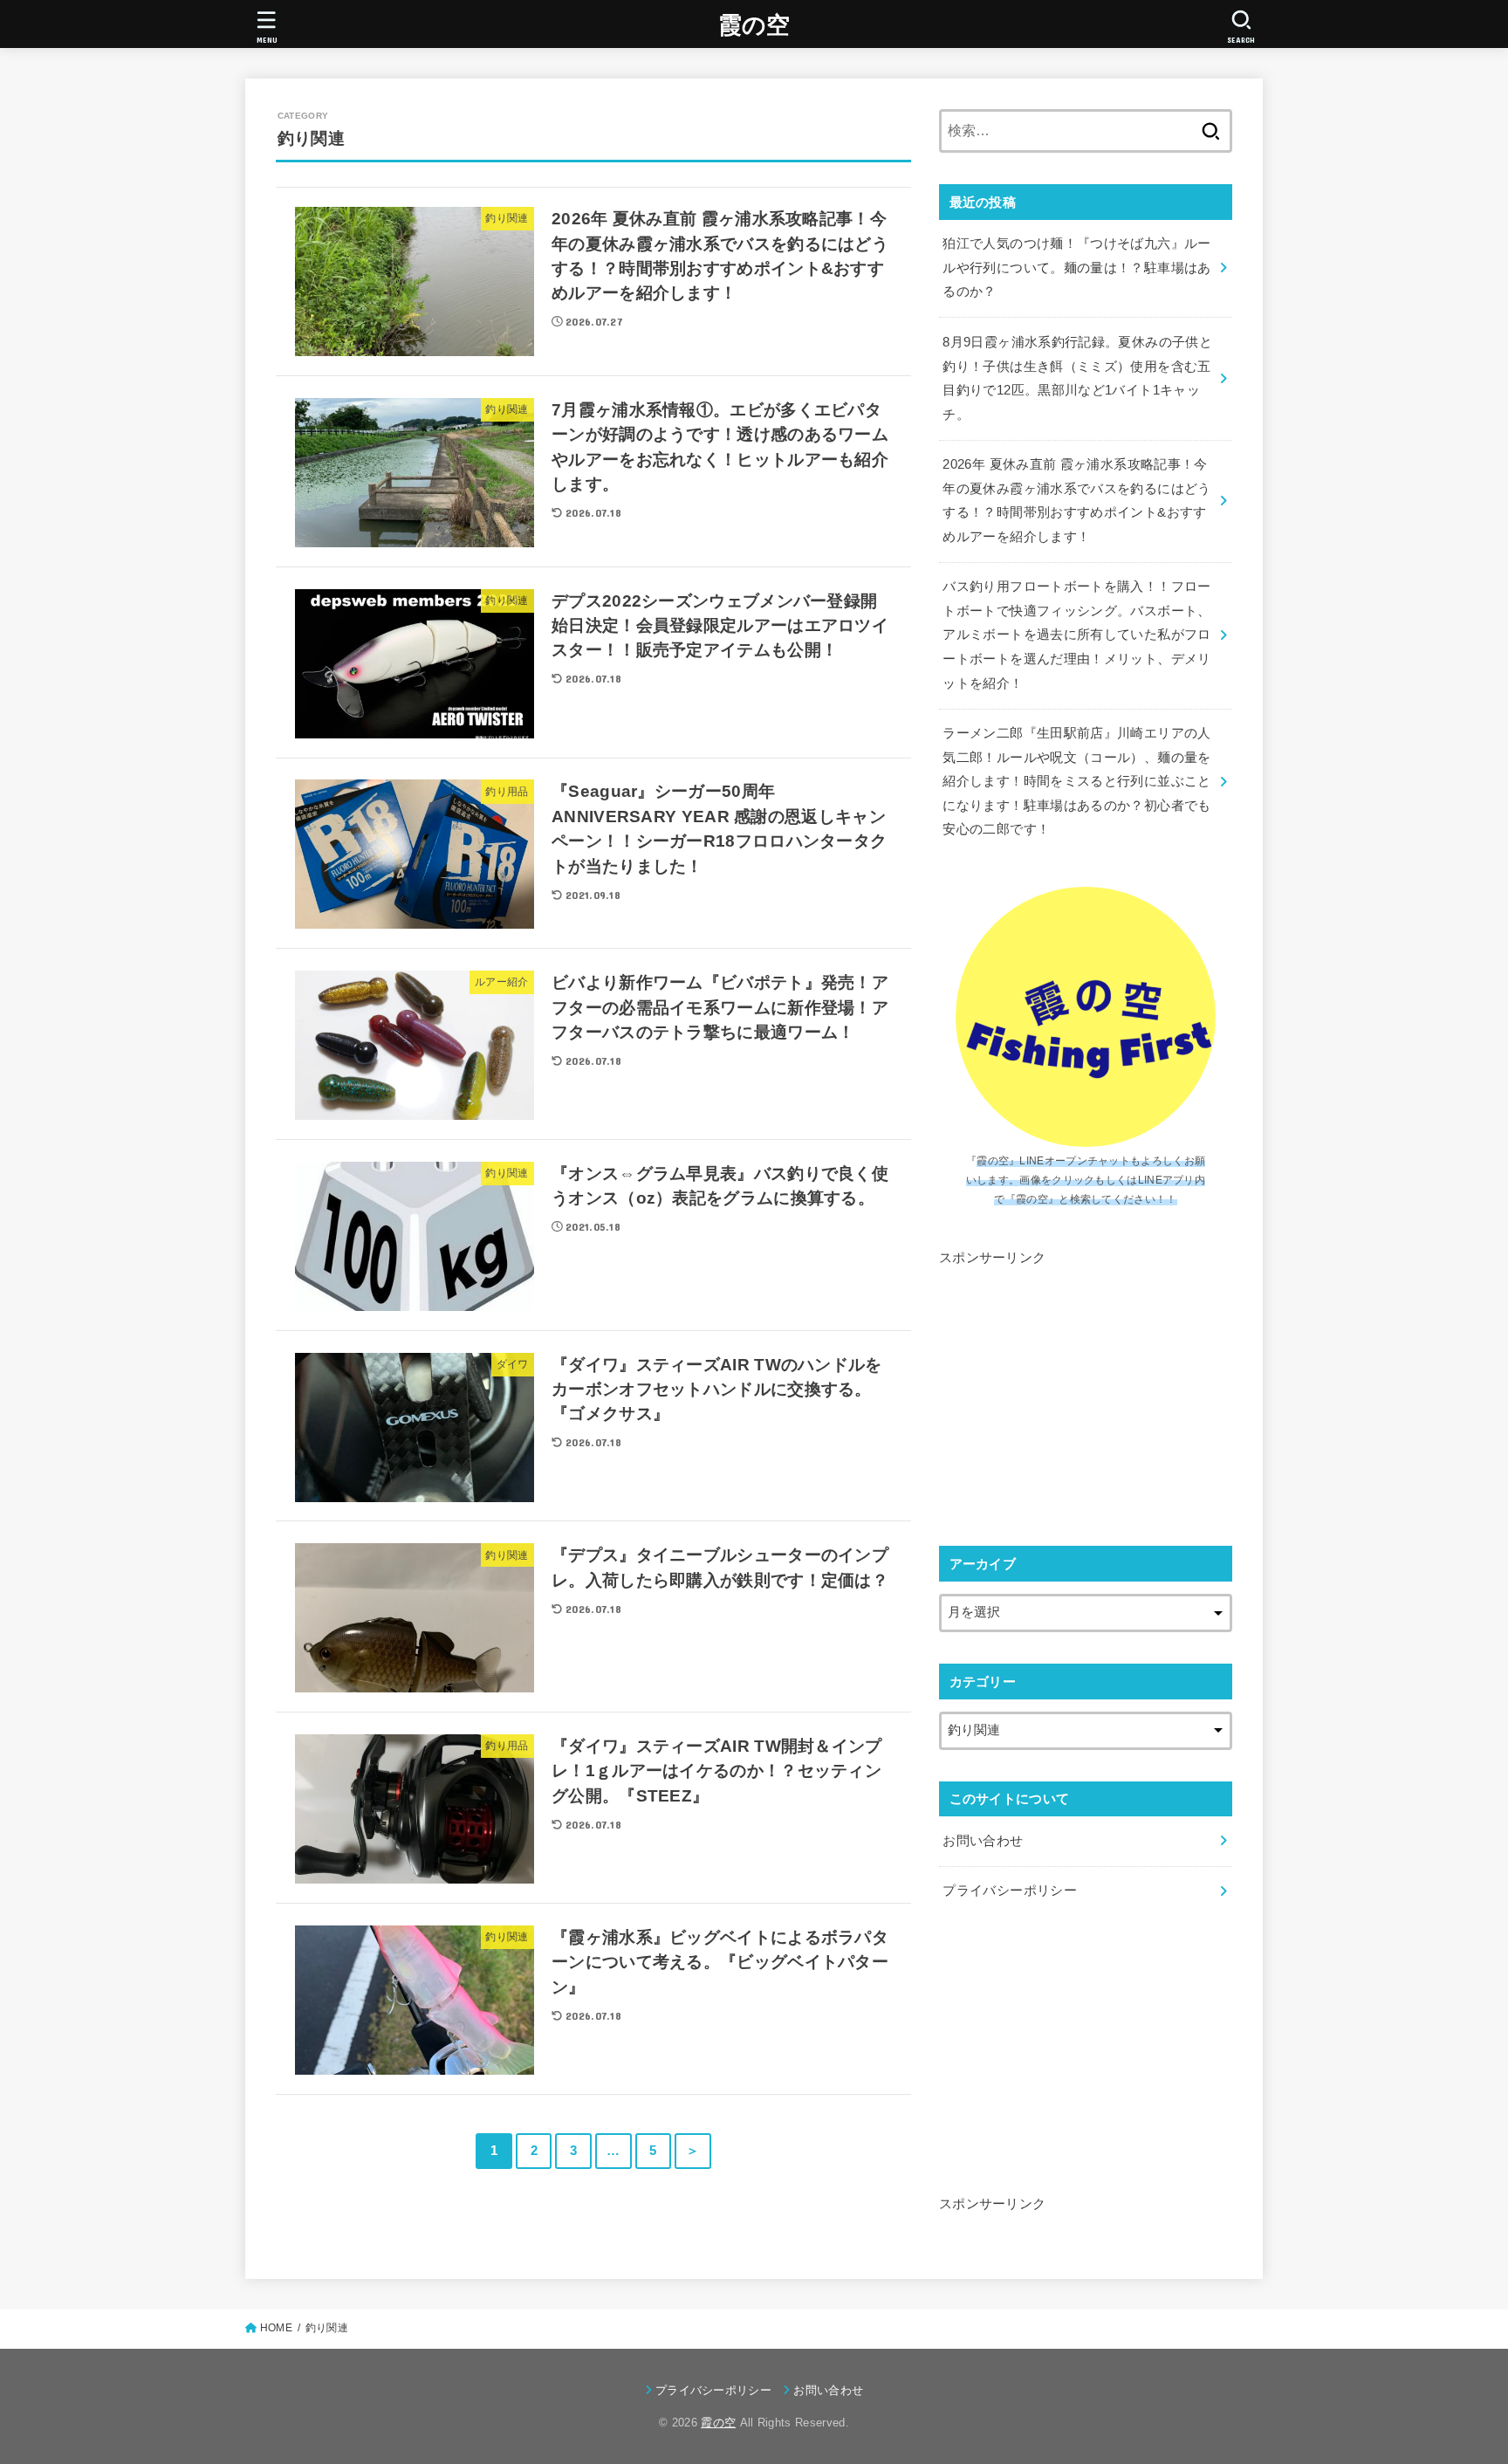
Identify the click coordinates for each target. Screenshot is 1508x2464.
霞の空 (754, 25)
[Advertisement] (1086, 1392)
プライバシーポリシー (1010, 1891)
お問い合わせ (983, 1841)
